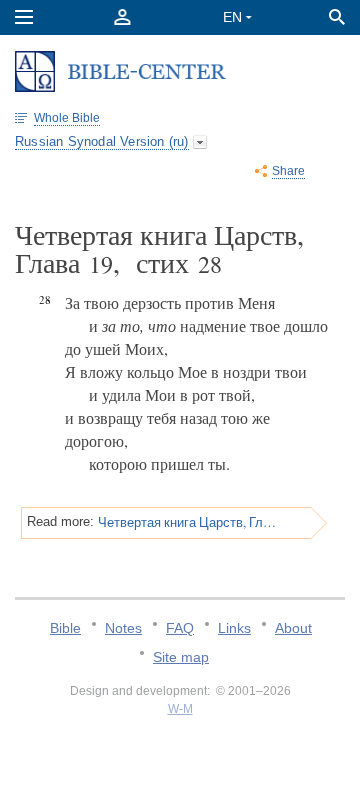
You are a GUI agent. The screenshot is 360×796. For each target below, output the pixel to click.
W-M (180, 709)
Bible (65, 628)
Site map (181, 657)
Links (234, 628)
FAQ (180, 628)
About (293, 628)
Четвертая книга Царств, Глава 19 (187, 522)
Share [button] (288, 171)
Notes (123, 628)
